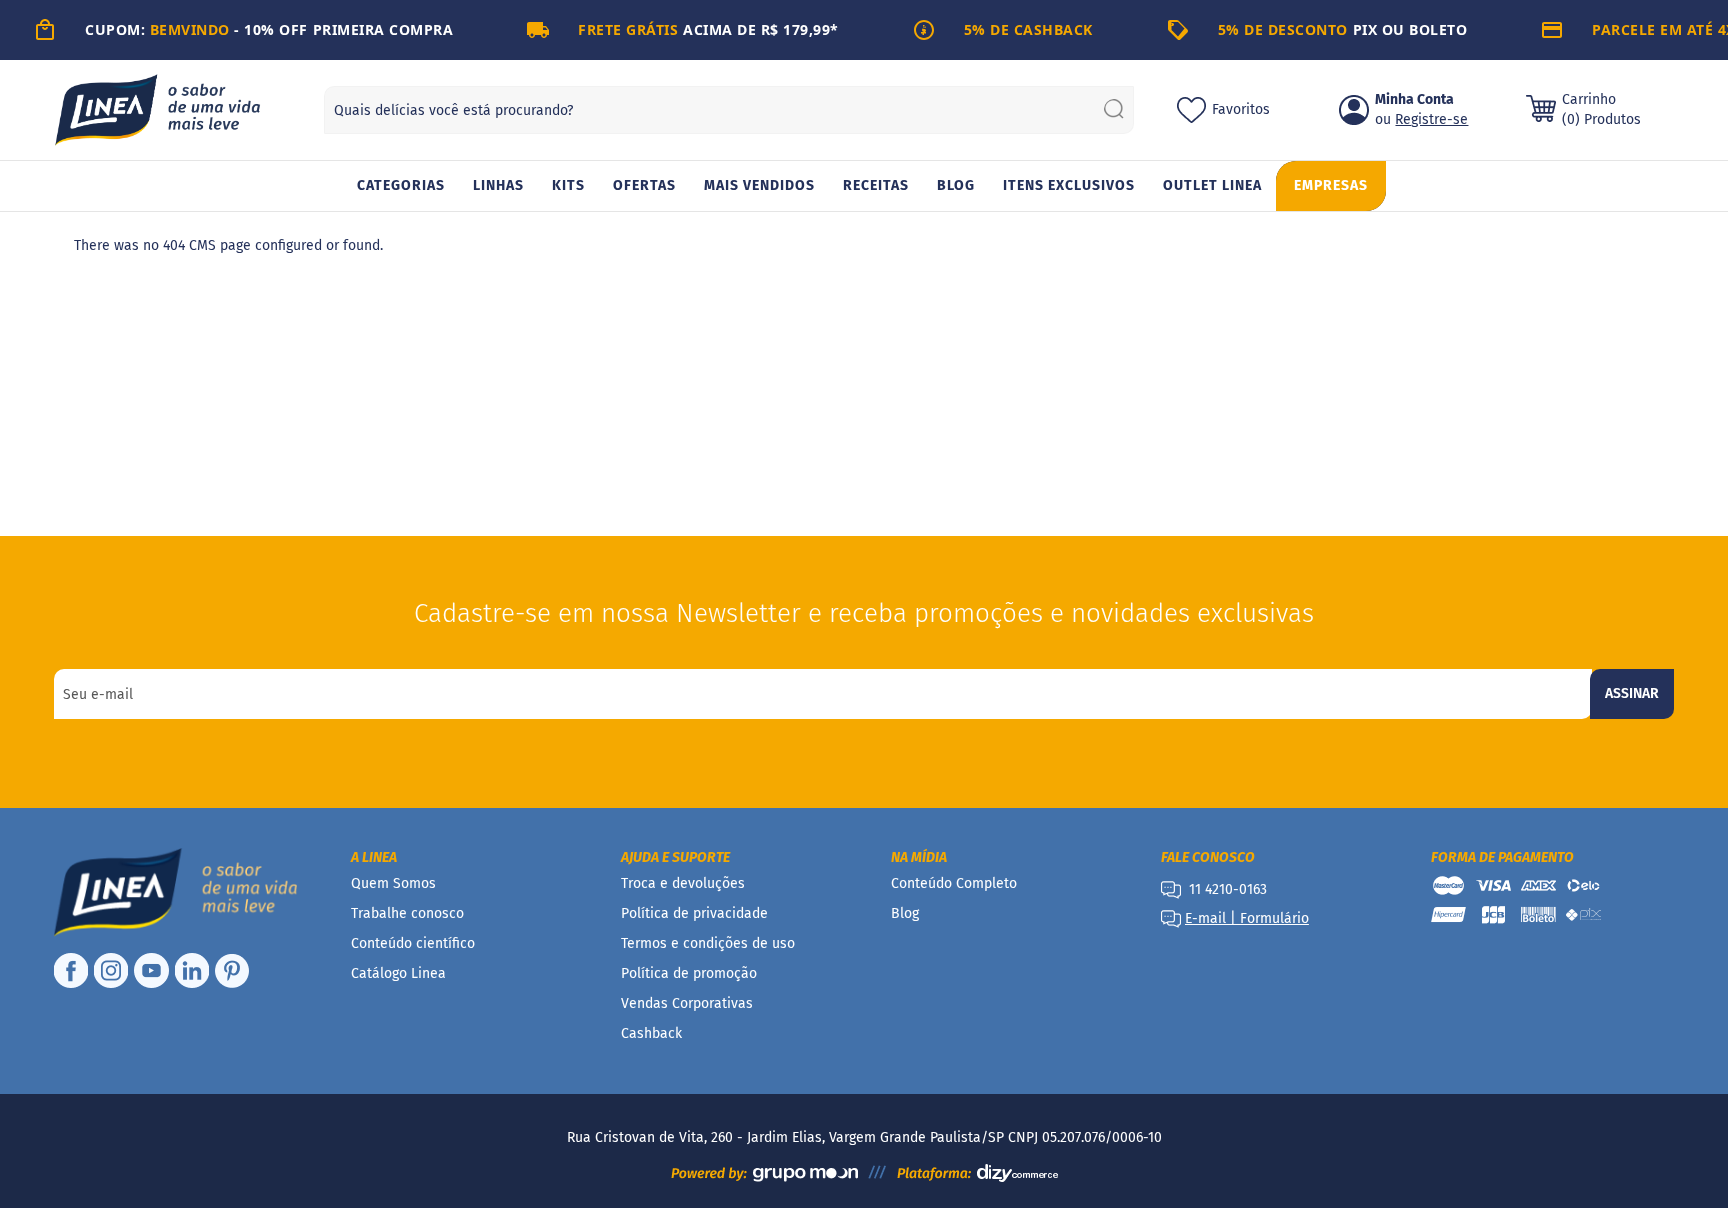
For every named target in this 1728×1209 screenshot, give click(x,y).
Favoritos (1241, 109)
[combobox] (729, 110)
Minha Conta (1414, 99)
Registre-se (1431, 119)
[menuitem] (401, 186)
